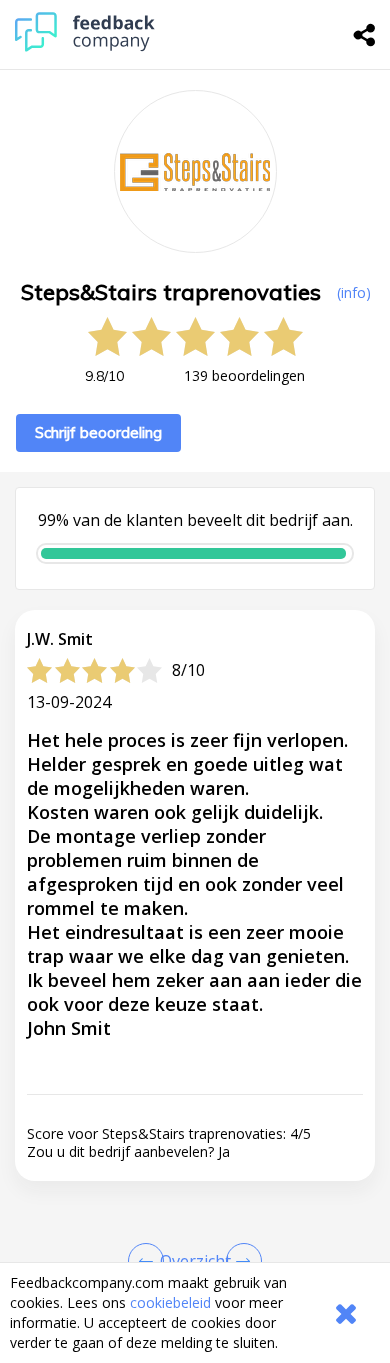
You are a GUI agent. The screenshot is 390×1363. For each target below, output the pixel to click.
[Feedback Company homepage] (85, 46)
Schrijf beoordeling (98, 432)
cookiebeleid (170, 1302)
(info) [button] (354, 292)
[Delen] (365, 35)
